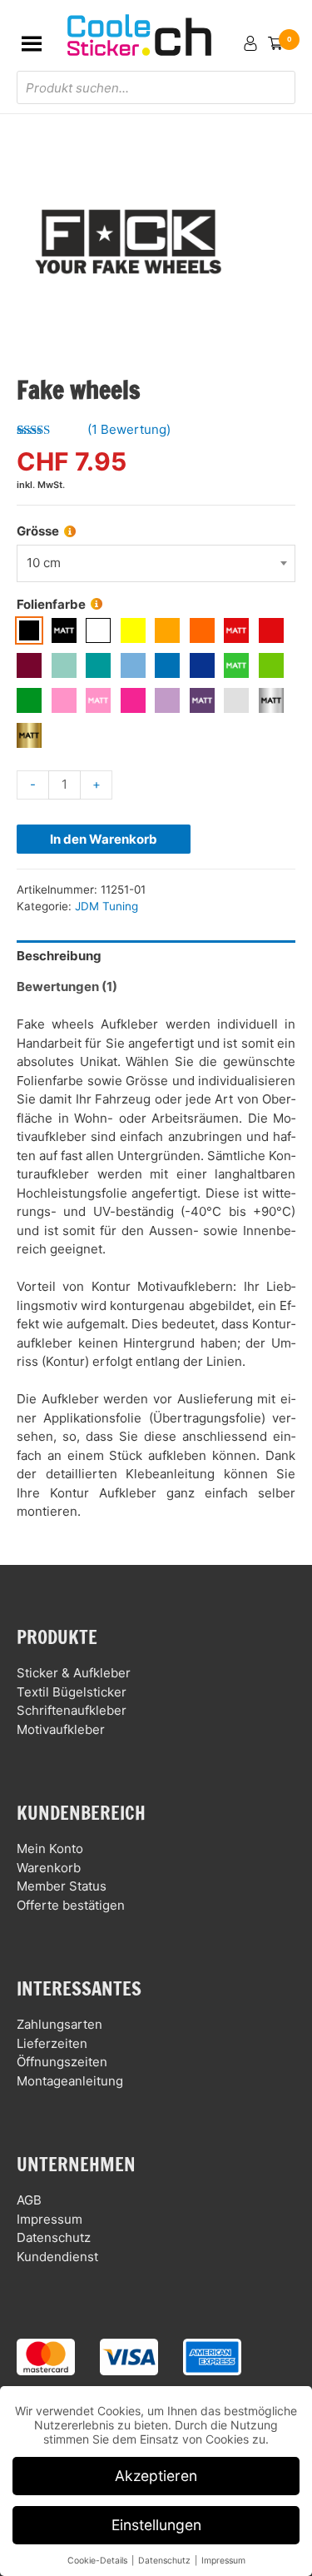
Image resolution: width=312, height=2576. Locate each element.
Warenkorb (49, 1868)
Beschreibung (59, 956)
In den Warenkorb (104, 839)
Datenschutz (54, 2237)
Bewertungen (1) (67, 987)
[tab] (156, 956)
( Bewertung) (129, 429)
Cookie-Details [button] (99, 2561)
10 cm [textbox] (44, 563)
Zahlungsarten (59, 2024)
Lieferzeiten (52, 2043)
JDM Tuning (106, 906)
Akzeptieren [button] (156, 2476)
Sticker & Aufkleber (74, 1673)
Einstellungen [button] (156, 2525)
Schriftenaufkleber (72, 1710)
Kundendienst (57, 2257)
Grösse (38, 531)
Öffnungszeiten (62, 2062)
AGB (29, 2200)
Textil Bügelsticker (72, 1692)
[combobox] (156, 563)
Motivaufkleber (61, 1729)
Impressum (50, 2219)
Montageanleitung (70, 2081)
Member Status (62, 1886)
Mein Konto (50, 1849)
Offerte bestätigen (71, 1905)
